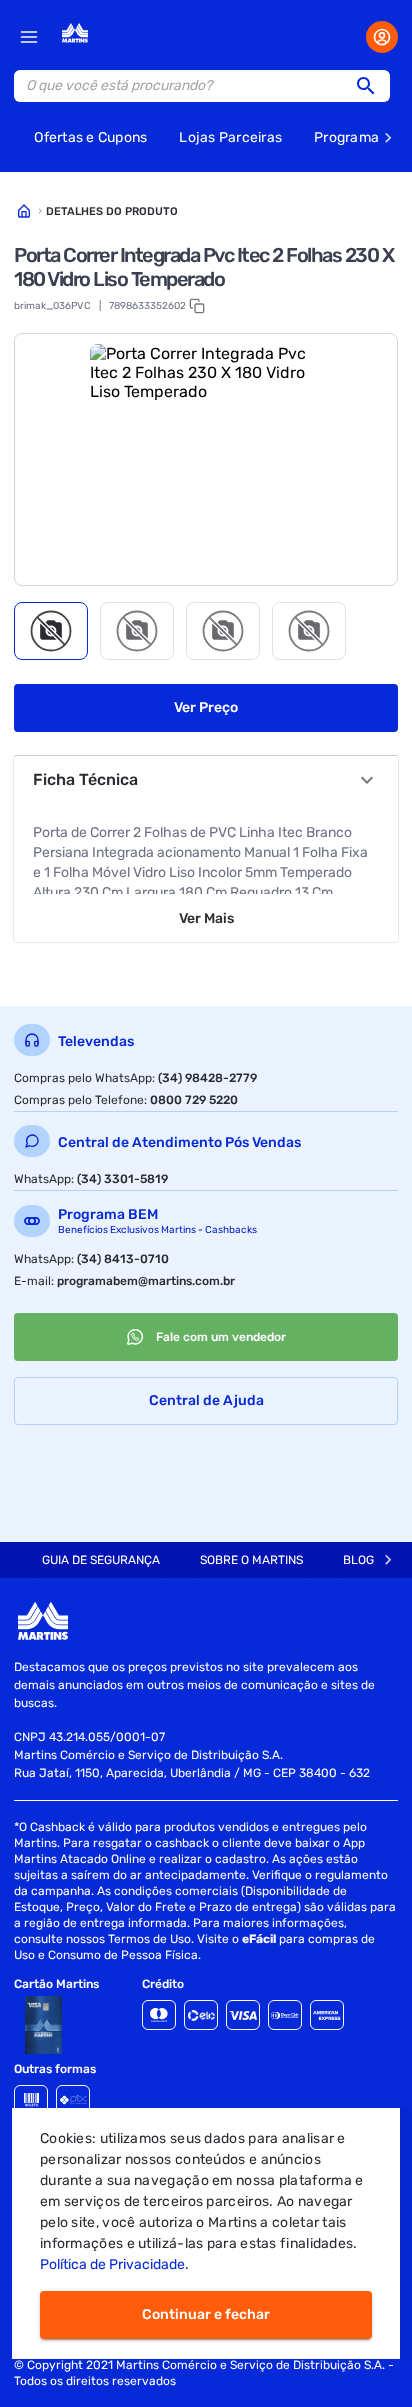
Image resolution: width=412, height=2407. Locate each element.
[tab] (51, 631)
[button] (372, 86)
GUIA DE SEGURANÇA (101, 1560)
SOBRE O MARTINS (251, 1560)
